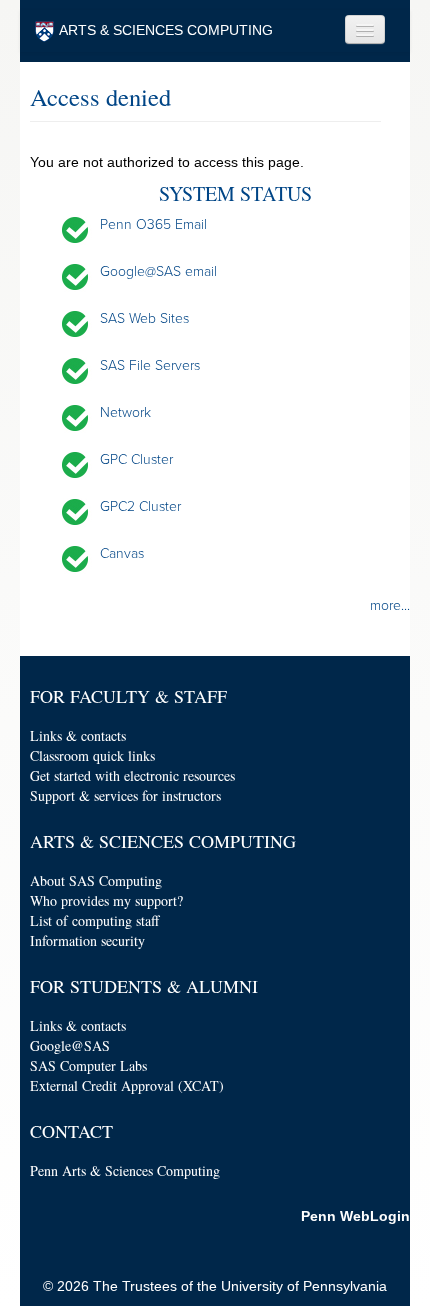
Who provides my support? (106, 900)
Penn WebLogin (355, 1216)
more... (390, 605)
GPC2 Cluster (140, 506)
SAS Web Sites (144, 318)
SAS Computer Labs (88, 1065)
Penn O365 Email (153, 224)
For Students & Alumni (144, 986)
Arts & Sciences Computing (163, 841)
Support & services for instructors (125, 795)
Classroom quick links (92, 755)
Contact (71, 1131)
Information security (87, 940)
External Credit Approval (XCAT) (127, 1085)
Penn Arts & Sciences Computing (125, 1170)
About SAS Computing (96, 880)
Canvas (122, 553)
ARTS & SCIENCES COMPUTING (166, 30)
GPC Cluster (136, 459)
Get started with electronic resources (132, 775)
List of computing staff (94, 920)
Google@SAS (70, 1045)
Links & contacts (78, 735)
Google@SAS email (158, 271)
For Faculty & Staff (128, 696)
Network (125, 412)
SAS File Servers (150, 365)
